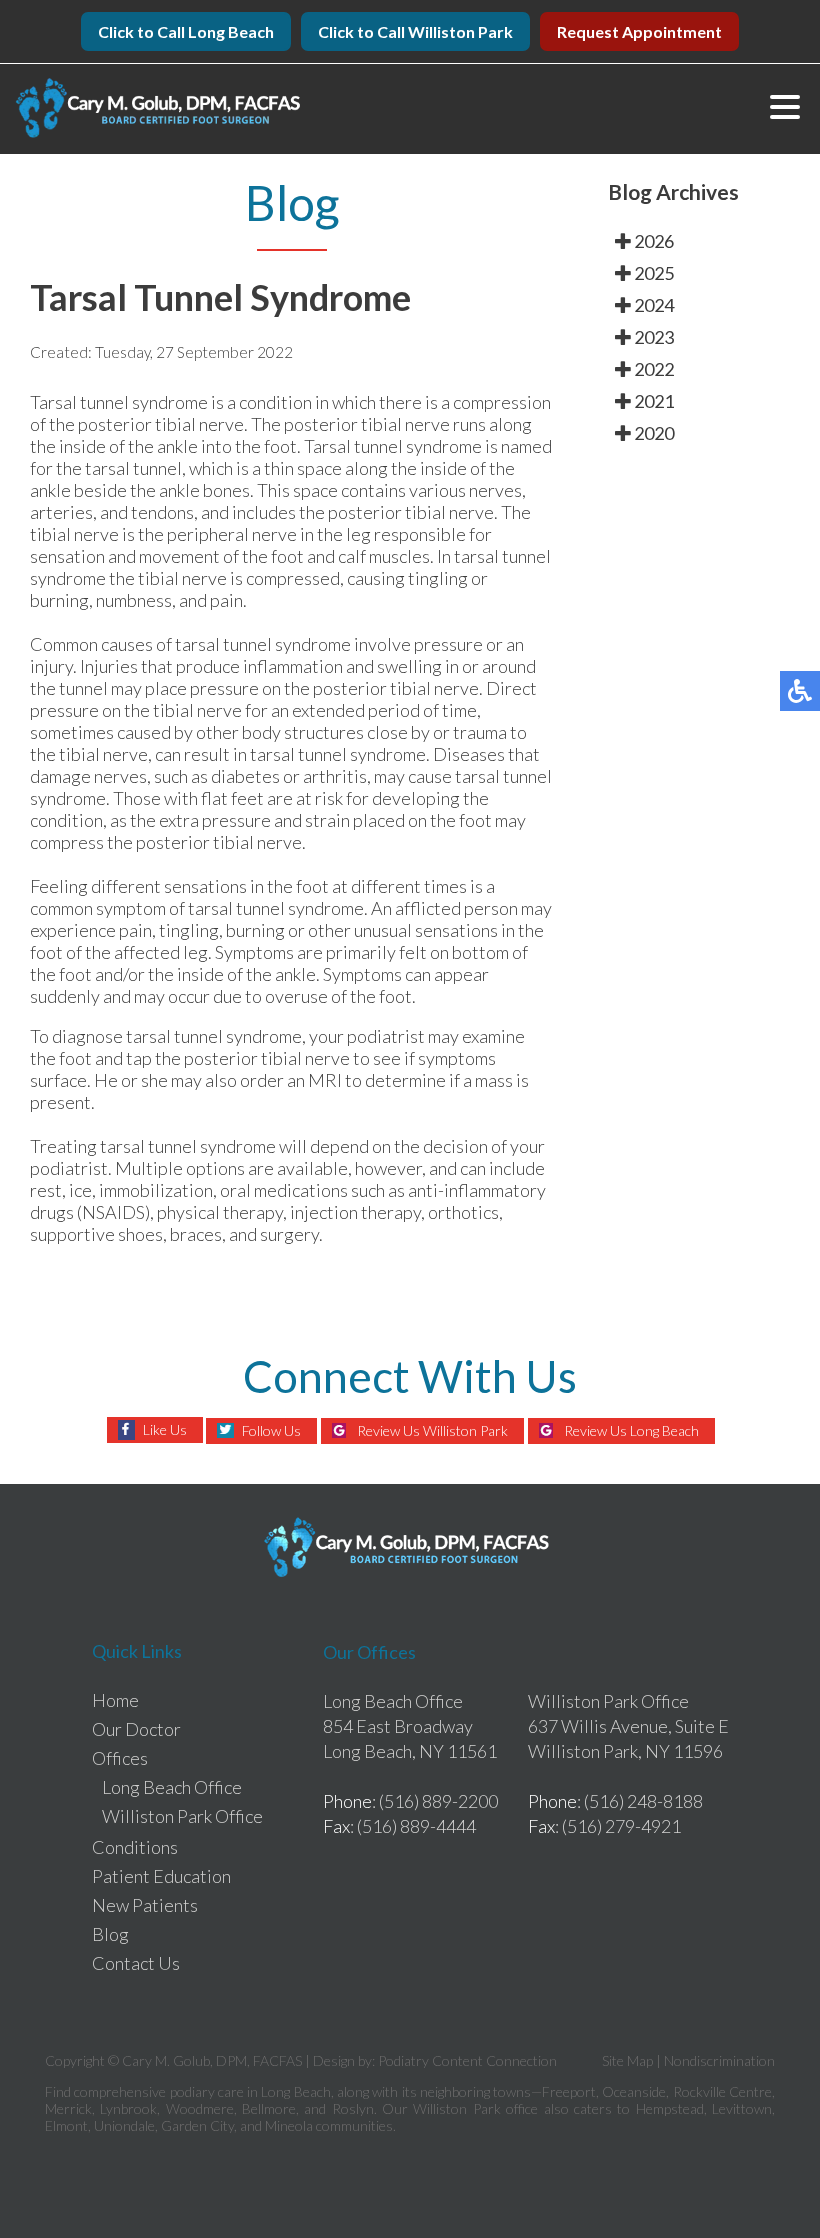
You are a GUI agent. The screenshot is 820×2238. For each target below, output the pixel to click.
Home (115, 1700)
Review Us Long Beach (631, 1430)
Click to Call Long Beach (186, 31)
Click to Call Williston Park (415, 31)
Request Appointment (639, 31)
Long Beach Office (172, 1787)
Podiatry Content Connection (467, 2060)
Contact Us (136, 1963)
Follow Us (271, 1430)
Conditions (135, 1847)
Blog (110, 1934)
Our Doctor (136, 1729)
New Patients (145, 1905)
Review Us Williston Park (432, 1430)
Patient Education (161, 1876)
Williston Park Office (182, 1816)
